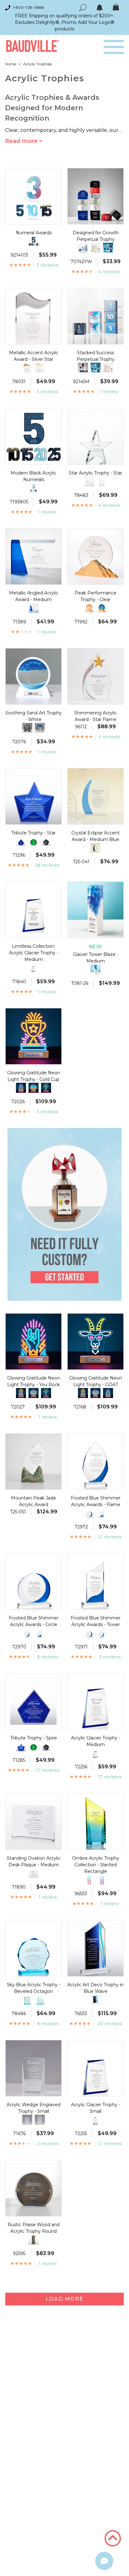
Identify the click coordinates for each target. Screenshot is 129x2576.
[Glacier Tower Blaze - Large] (95, 969)
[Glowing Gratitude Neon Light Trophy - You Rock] (21, 1088)
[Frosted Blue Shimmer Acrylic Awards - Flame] (27, 1633)
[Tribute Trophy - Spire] (21, 841)
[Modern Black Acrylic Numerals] (34, 241)
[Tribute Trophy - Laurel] (34, 841)
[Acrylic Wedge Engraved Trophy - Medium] (27, 2120)
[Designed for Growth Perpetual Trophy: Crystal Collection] (108, 248)
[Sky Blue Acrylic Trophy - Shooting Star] (40, 2000)
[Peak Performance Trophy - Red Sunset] (89, 608)
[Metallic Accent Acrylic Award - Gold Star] (40, 368)
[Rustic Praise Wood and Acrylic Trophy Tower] (34, 2240)
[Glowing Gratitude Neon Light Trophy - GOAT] (46, 1088)
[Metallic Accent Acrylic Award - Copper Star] (27, 368)
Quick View (33, 219)
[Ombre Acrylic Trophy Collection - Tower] (89, 1880)
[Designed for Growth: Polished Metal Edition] (95, 248)
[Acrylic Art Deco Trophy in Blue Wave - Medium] (95, 2000)
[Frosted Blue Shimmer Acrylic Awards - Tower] (102, 1513)
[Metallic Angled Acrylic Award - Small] (34, 608)
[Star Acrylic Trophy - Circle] (89, 481)
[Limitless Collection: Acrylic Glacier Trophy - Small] (34, 968)
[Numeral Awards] (34, 488)
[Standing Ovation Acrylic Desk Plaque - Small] (34, 1873)
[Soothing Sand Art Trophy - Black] (27, 728)
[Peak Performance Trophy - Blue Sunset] (102, 608)
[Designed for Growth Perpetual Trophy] (83, 368)
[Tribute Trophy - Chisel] (46, 841)
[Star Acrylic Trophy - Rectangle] (102, 481)
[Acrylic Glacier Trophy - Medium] (95, 2120)
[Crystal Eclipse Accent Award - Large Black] (95, 848)
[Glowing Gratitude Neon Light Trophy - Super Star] (34, 1088)
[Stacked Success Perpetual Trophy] (83, 248)
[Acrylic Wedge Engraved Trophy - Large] (40, 2120)
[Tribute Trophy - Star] (21, 1746)
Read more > (24, 141)
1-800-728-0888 (28, 7)
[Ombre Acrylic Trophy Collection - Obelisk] (102, 1880)
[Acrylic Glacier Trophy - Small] (95, 1753)
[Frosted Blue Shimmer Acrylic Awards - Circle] (89, 1513)
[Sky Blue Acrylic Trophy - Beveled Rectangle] (27, 2000)
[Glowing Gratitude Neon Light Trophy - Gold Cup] (21, 1393)
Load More (64, 2299)
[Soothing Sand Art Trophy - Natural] (40, 728)
